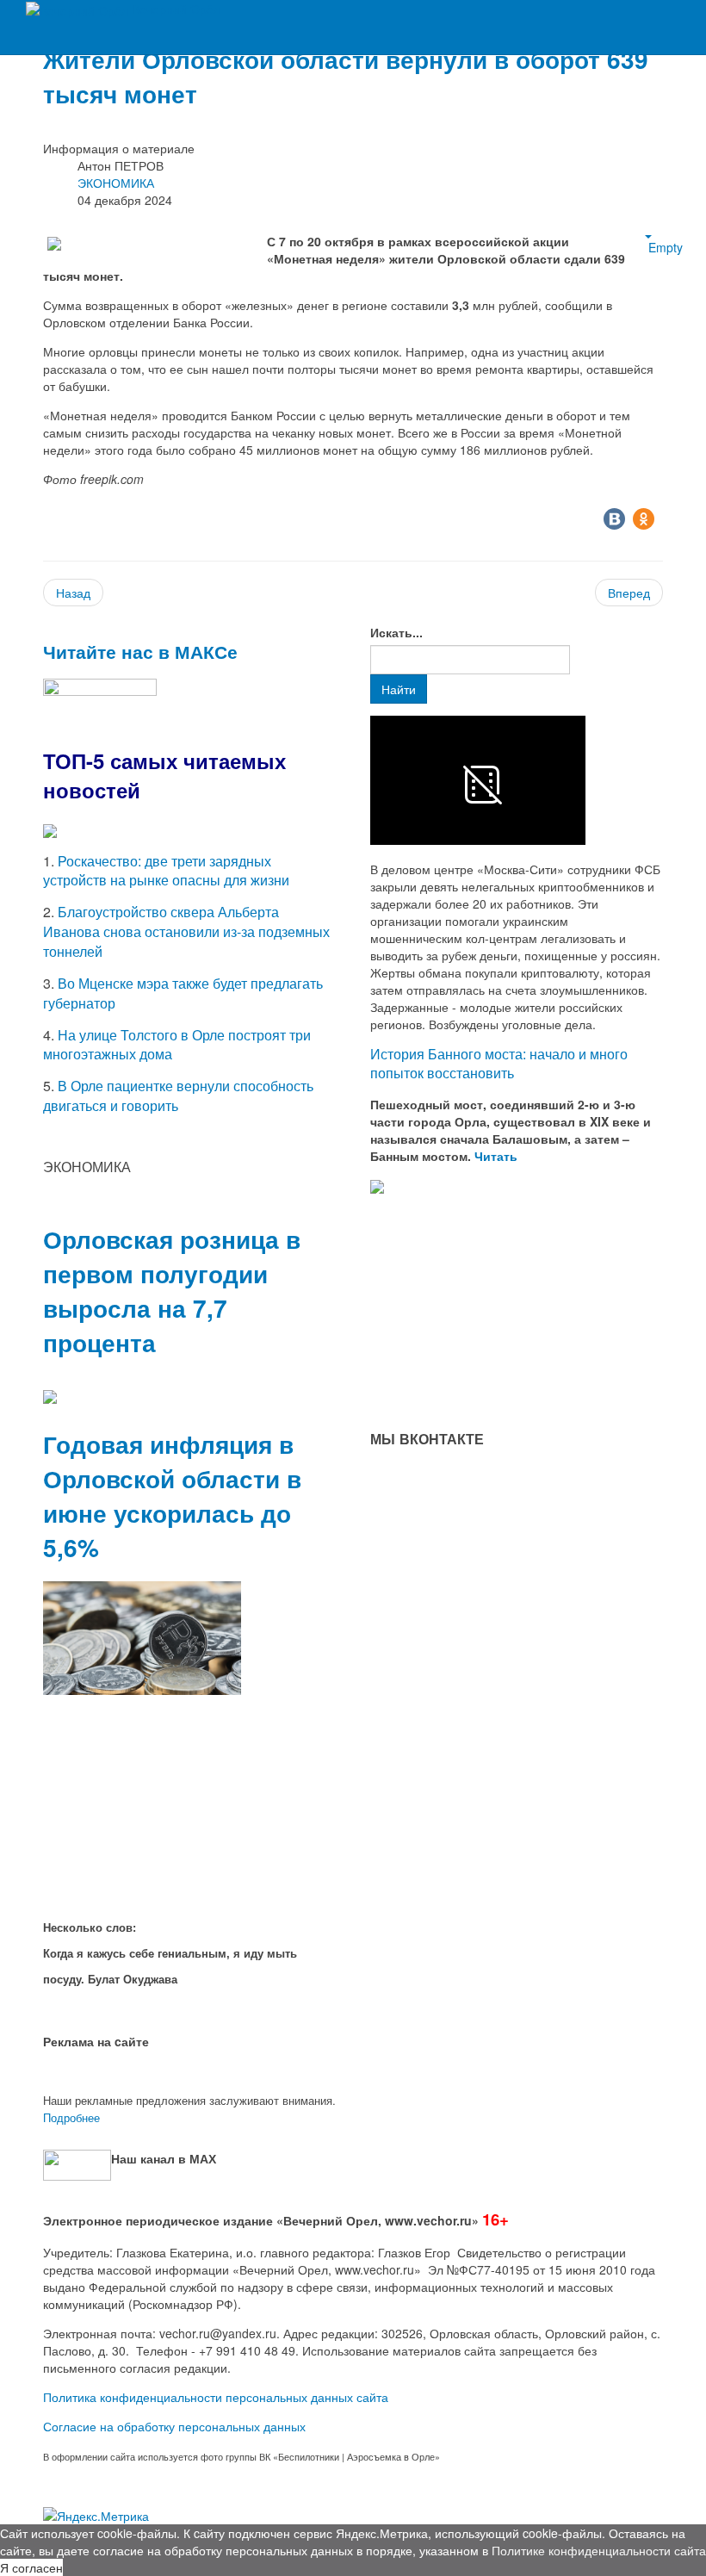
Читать (498, 1156)
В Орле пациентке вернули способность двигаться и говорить (178, 1096)
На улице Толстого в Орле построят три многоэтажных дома (177, 1045)
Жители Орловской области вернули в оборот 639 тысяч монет (346, 76)
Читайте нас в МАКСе (140, 651)
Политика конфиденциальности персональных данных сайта (216, 2397)
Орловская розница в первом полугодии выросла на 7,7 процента (172, 1291)
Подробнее (71, 2117)
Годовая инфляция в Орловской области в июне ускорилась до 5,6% (172, 1496)
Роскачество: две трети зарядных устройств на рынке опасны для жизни (166, 871)
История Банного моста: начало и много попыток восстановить (499, 1064)
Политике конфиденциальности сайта (599, 2550)
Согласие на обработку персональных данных (174, 2426)
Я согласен (31, 2567)
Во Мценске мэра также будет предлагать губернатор (183, 993)
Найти (399, 689)
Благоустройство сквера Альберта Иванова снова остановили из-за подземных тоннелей (186, 931)
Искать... (396, 632)
